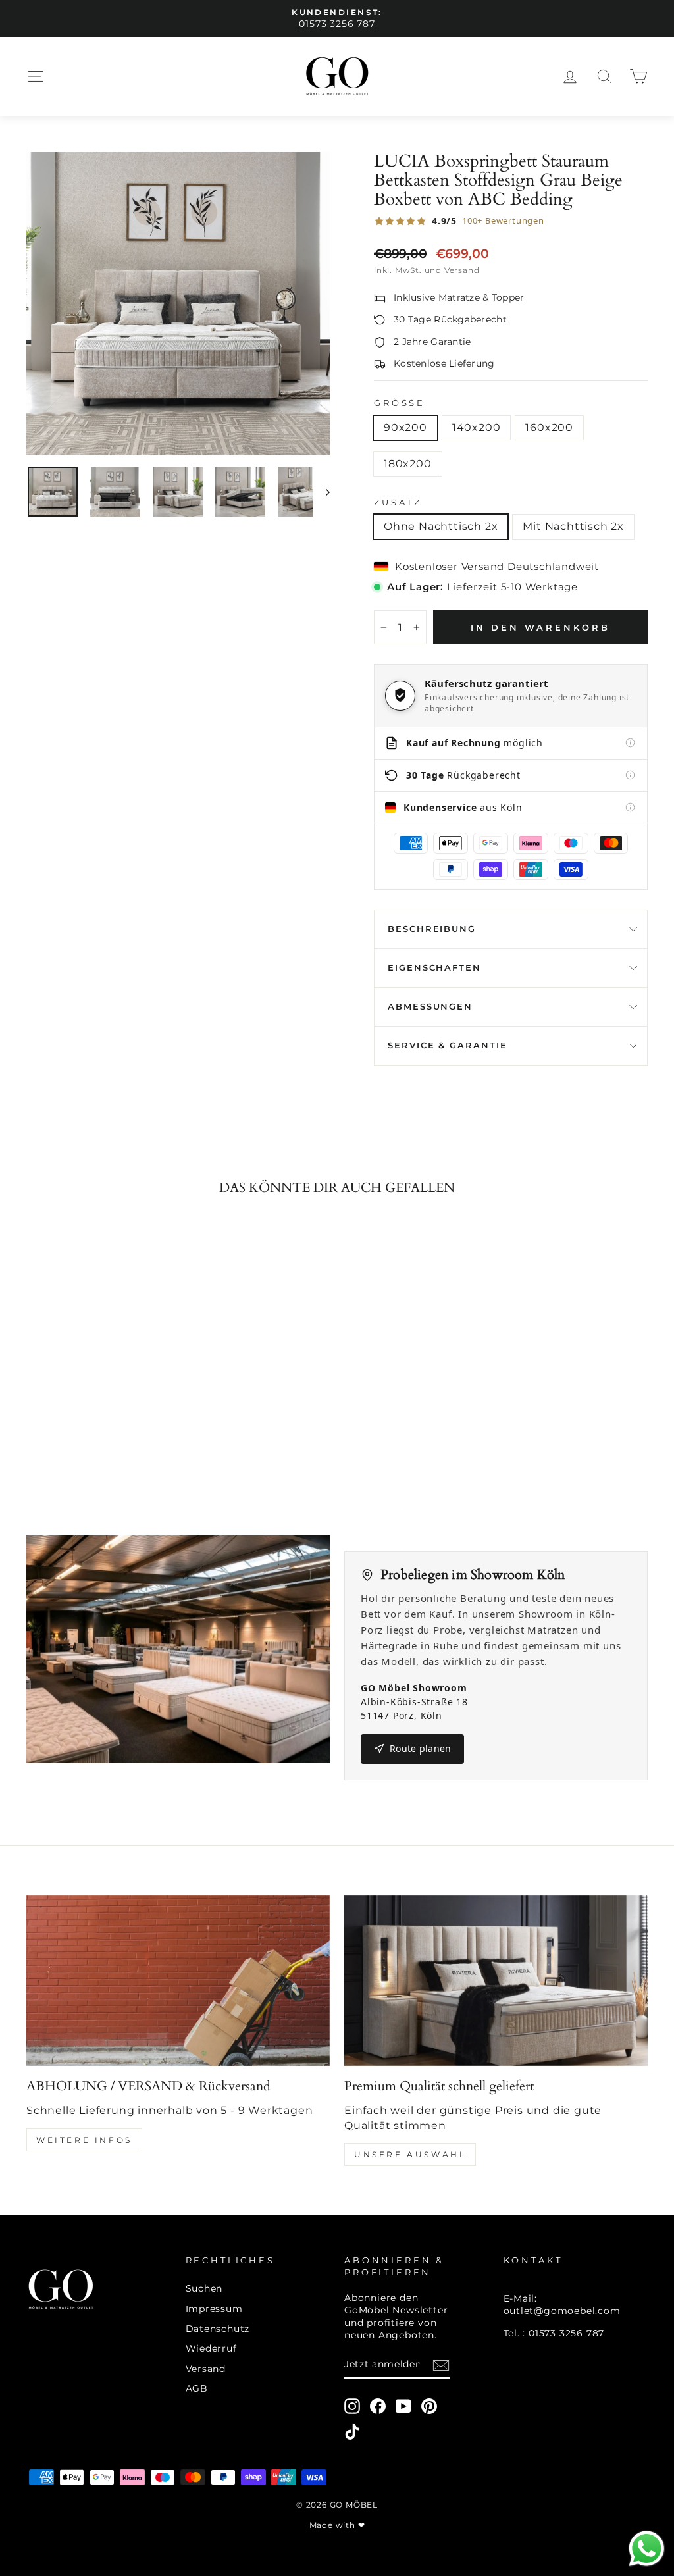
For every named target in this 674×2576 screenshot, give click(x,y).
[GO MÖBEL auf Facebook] (378, 2406)
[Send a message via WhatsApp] (647, 2549)
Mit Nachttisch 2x (573, 526)
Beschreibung (432, 929)
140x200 (477, 427)
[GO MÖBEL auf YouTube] (403, 2406)
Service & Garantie (448, 1045)
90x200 (405, 427)
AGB (197, 2388)
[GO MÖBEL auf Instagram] (352, 2406)
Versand (206, 2369)
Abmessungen (430, 1007)
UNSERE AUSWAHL (410, 2154)
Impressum (214, 2309)
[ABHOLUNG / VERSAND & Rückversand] (178, 1981)
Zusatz (398, 502)
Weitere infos (84, 2140)
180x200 (408, 464)
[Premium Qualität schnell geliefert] (496, 1981)
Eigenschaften (434, 968)
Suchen (204, 2288)
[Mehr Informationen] (630, 743)
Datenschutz (218, 2329)
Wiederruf (211, 2348)
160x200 (549, 427)
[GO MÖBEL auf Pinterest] (429, 2406)
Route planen (420, 1748)
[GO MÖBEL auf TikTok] (352, 2432)
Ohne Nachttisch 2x (441, 526)
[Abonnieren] (441, 2365)
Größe (400, 403)
